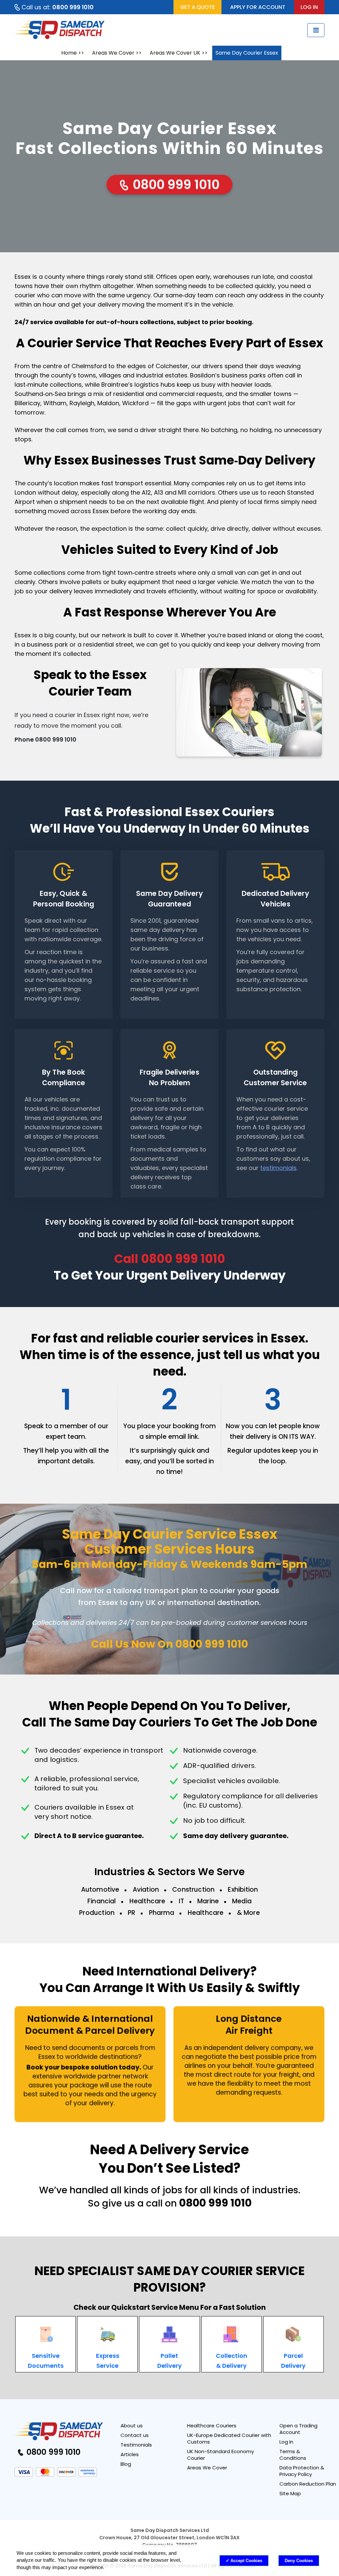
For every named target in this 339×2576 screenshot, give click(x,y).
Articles (130, 2454)
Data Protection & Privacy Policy (302, 2471)
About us (132, 2426)
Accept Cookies (246, 2561)
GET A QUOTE (197, 7)
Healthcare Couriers (212, 2426)
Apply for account (258, 7)
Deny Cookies (299, 2561)
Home (69, 53)
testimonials (278, 1168)
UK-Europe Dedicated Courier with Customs (229, 2438)
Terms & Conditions (293, 2455)
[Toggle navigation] (316, 30)
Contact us (135, 2435)
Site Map (290, 2493)
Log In (286, 2442)
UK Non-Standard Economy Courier (220, 2455)
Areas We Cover (113, 53)
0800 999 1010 (175, 185)
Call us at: (58, 7)
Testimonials (136, 2445)
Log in (309, 7)
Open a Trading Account (298, 2429)
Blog (126, 2464)
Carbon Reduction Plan (308, 2484)
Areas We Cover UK (175, 53)
